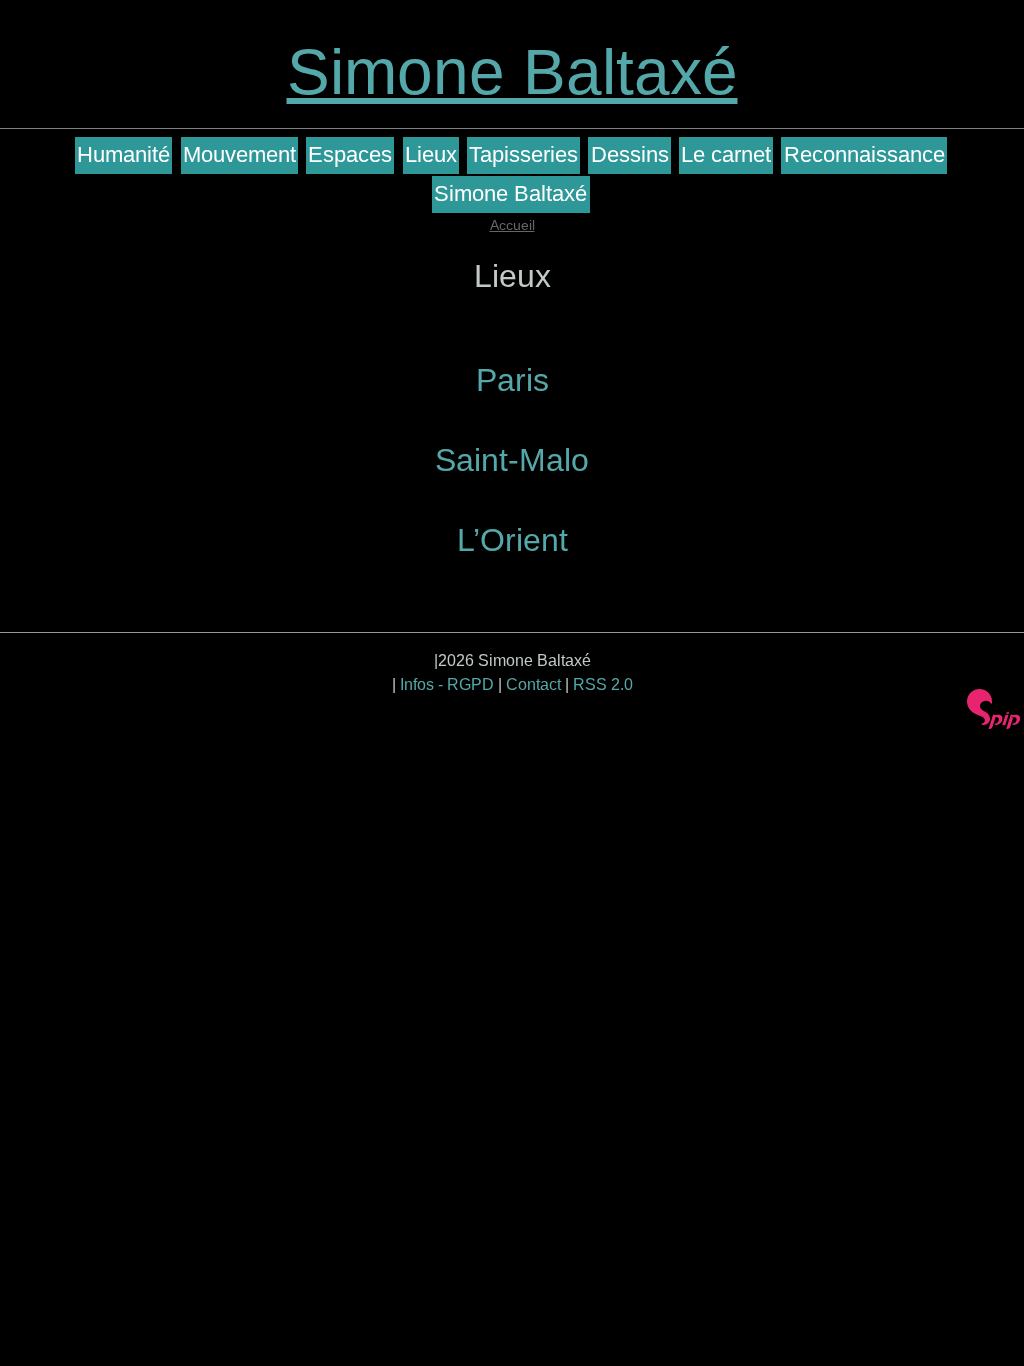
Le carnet (726, 154)
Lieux (431, 154)
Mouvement (239, 154)
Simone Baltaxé (512, 72)
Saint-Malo (512, 460)
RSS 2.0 (603, 684)
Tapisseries (523, 154)
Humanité (123, 154)
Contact (533, 684)
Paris (512, 380)
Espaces (350, 154)
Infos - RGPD (447, 684)
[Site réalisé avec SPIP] (994, 709)
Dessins (630, 154)
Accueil (512, 225)
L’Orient (512, 540)
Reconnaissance (864, 154)
